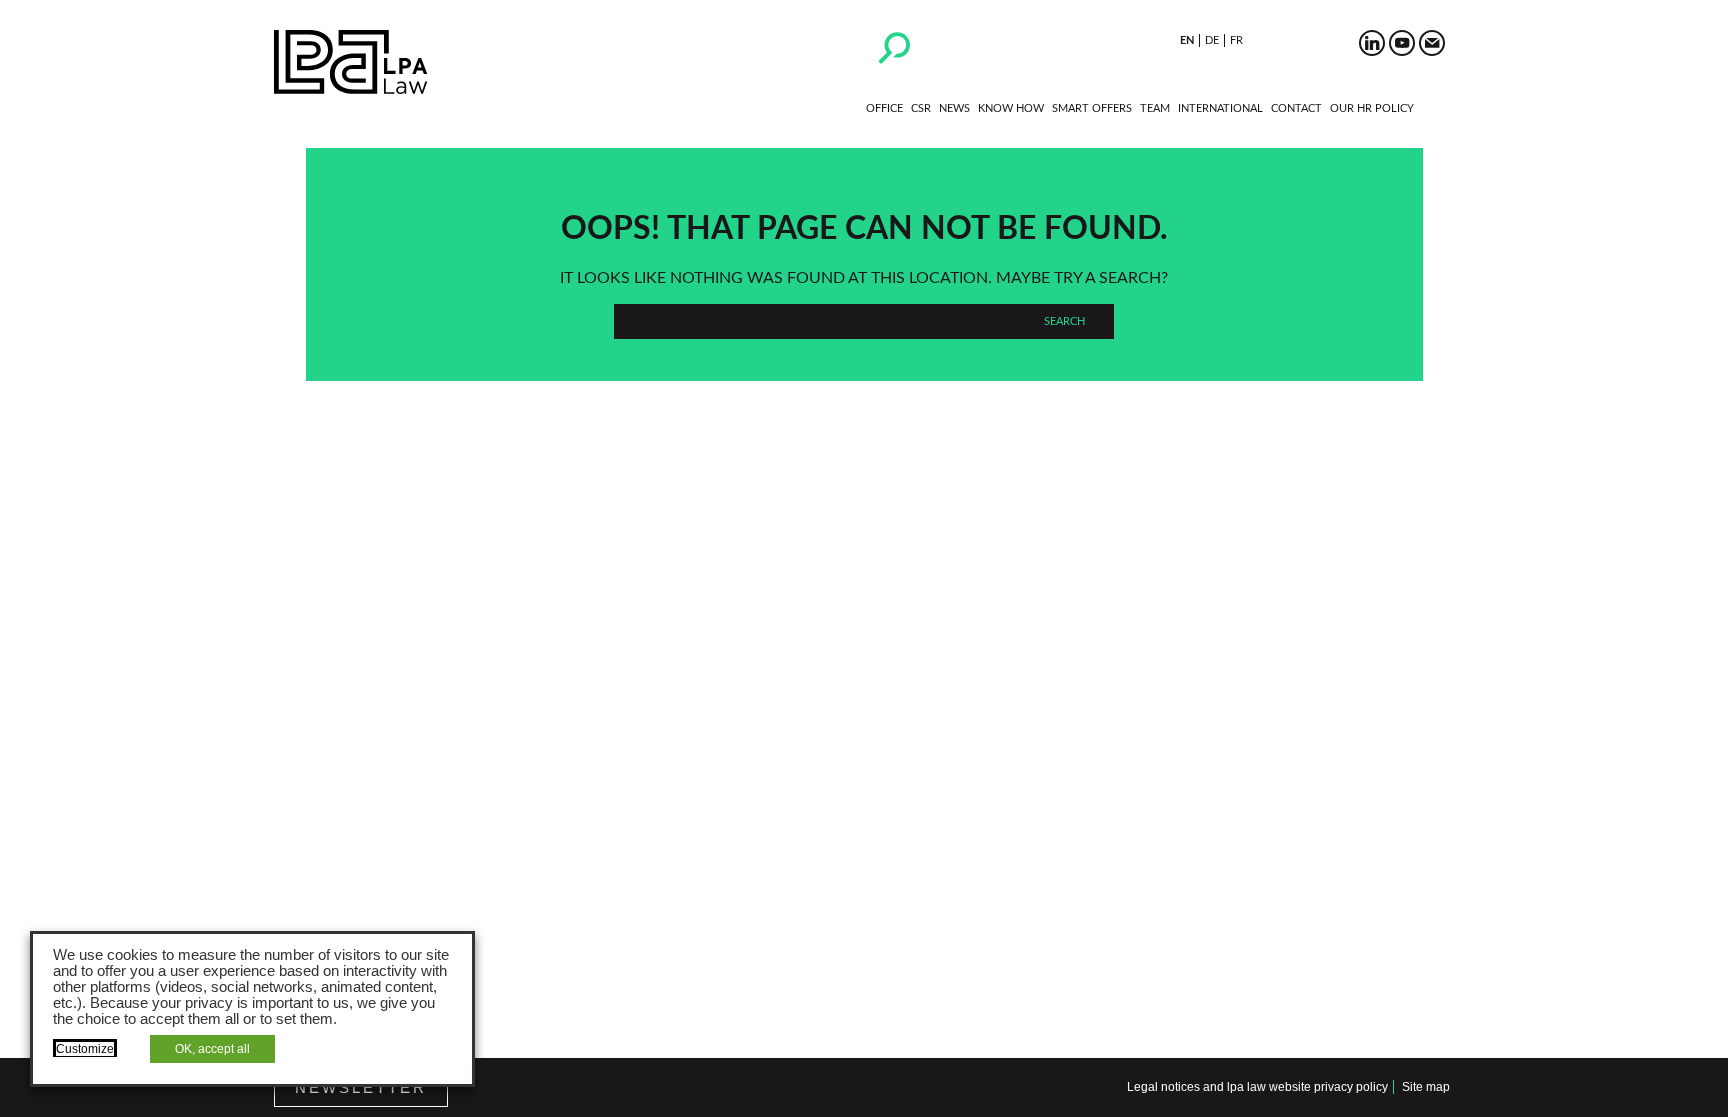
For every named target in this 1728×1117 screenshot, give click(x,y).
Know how (1011, 108)
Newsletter (361, 1087)
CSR (921, 108)
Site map (1426, 1087)
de (1212, 40)
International (1220, 108)
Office (884, 108)
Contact (1296, 108)
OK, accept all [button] (212, 1049)
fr (1236, 40)
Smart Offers (1092, 108)
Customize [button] (85, 1049)
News (954, 108)
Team (1155, 108)
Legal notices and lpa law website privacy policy (1257, 1087)
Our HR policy (1372, 108)
